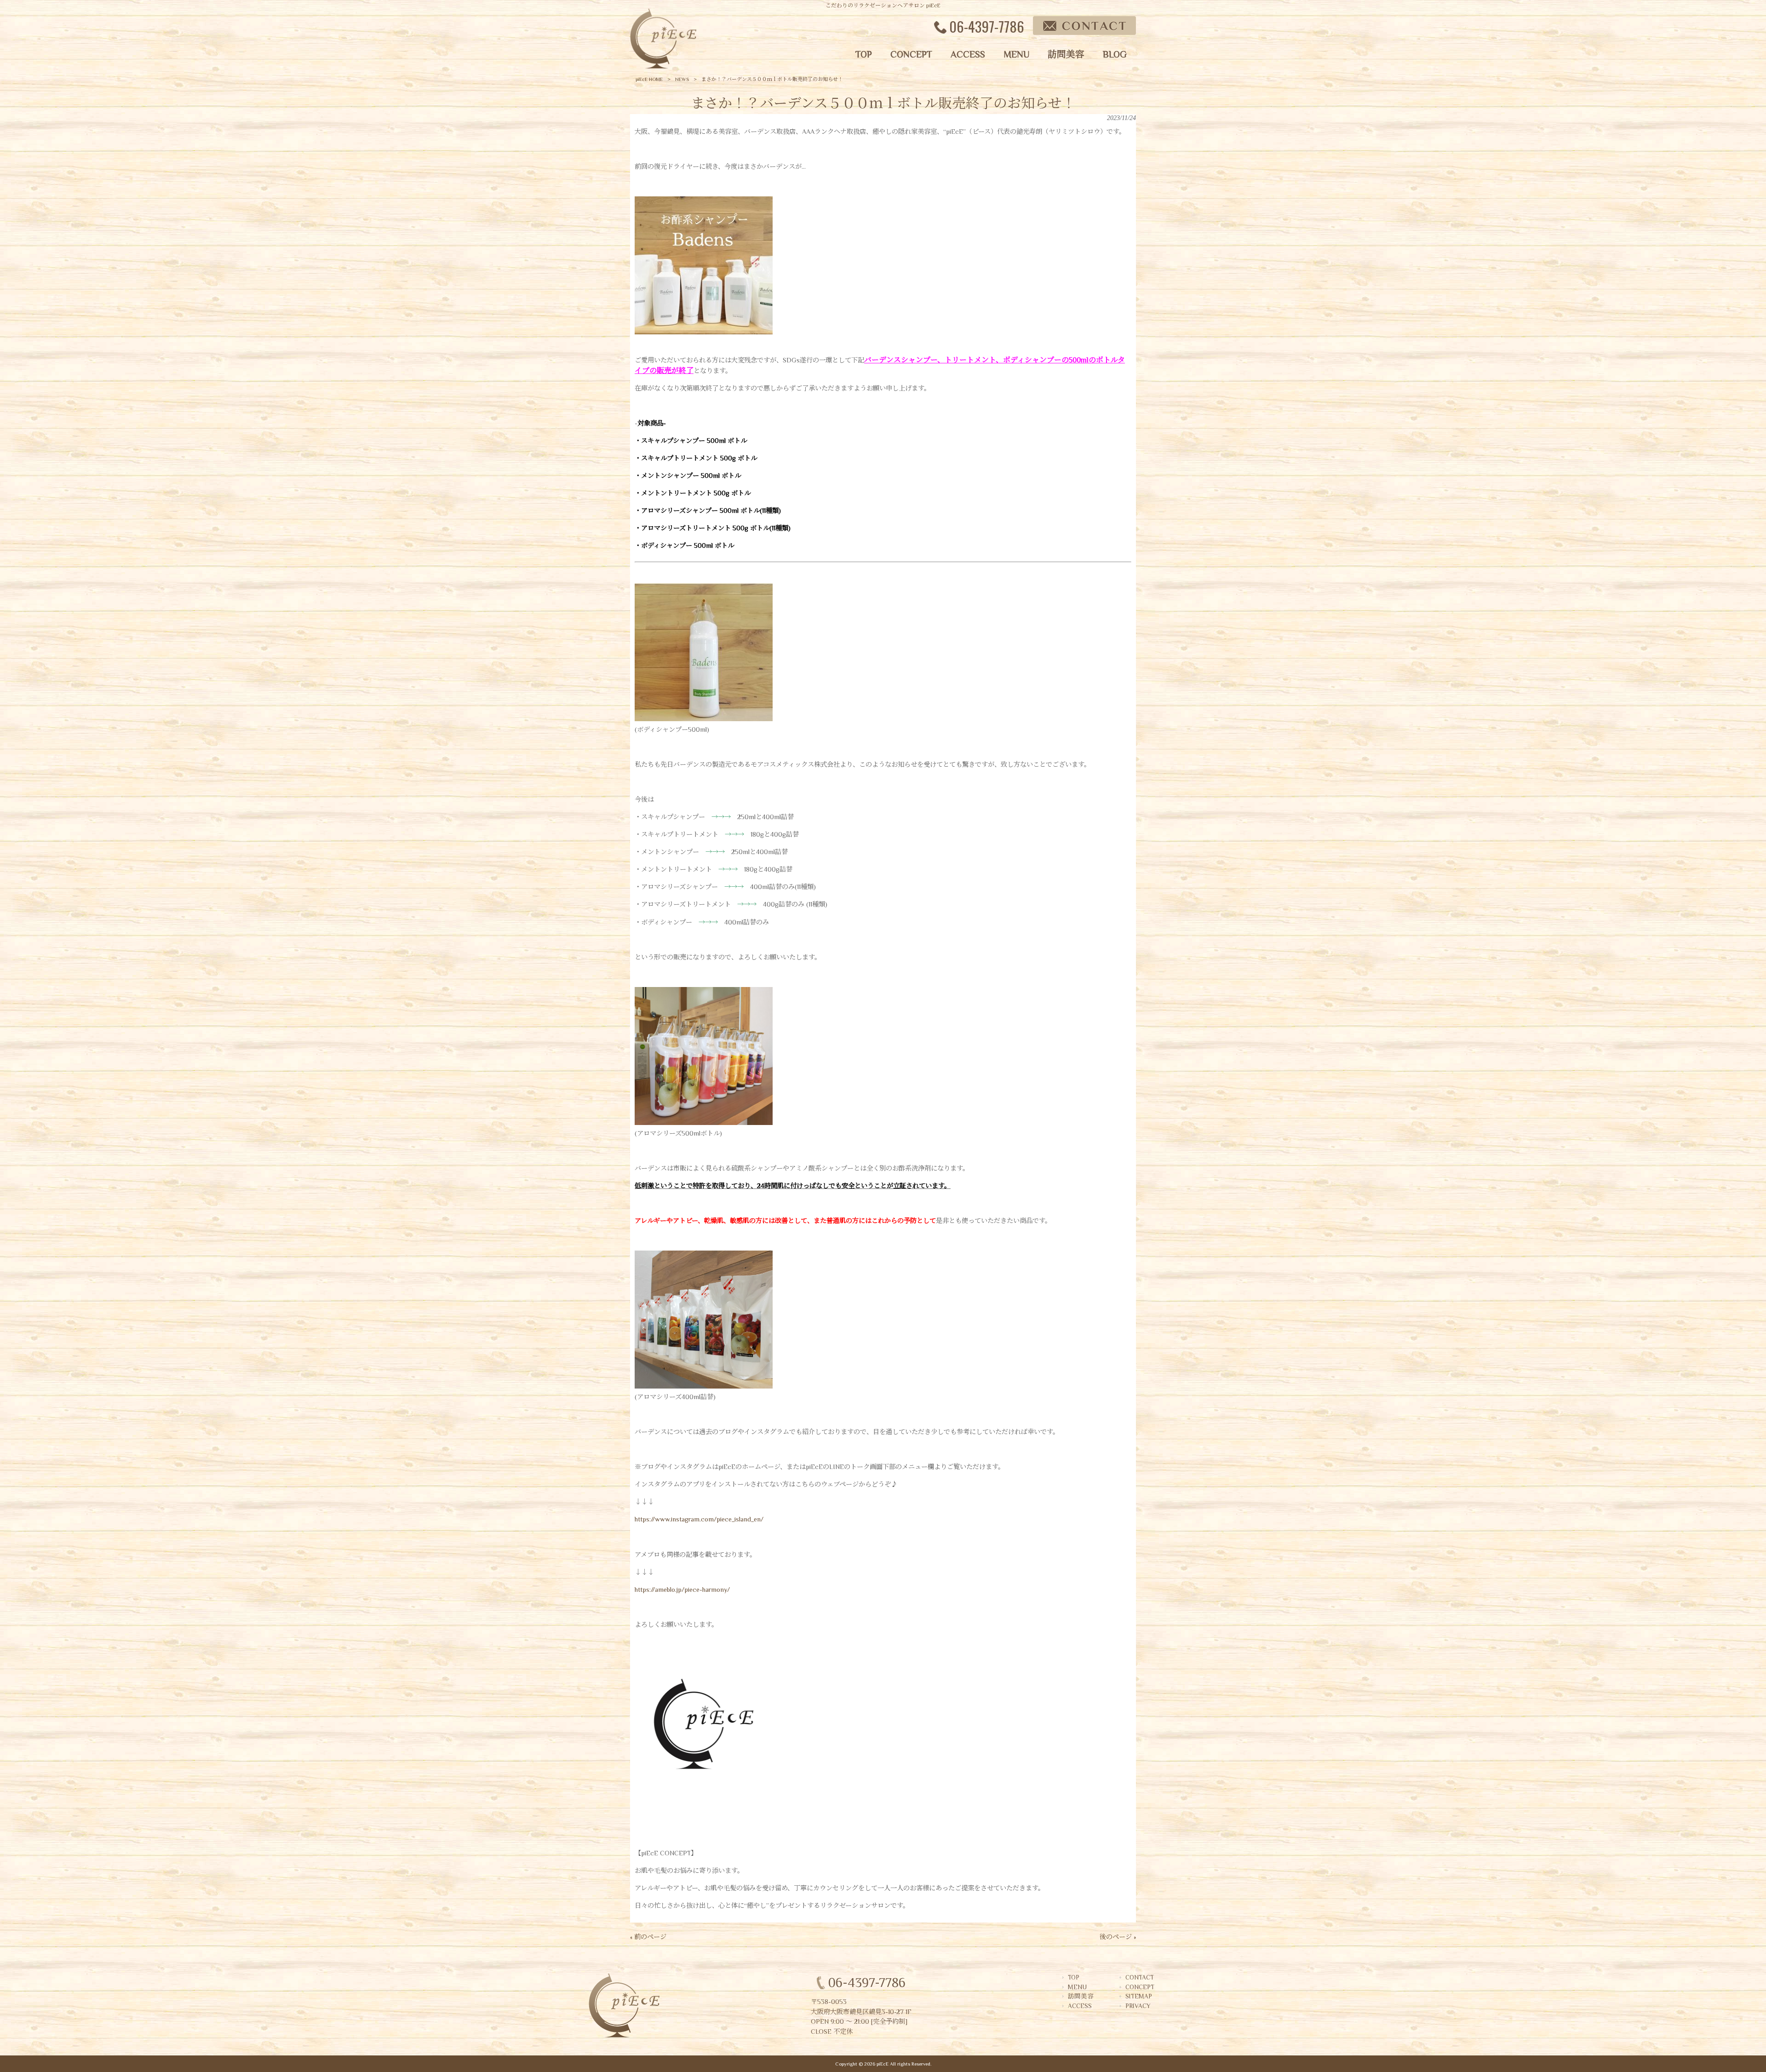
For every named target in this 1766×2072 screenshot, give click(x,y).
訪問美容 (1081, 1996)
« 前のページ (648, 1937)
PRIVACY (1138, 2006)
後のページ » (1118, 1937)
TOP (1074, 1977)
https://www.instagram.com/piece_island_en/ (699, 1519)
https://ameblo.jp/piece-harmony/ (682, 1590)
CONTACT (1140, 1977)
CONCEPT (1140, 1987)
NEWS (682, 79)
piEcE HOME (649, 79)
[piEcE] (663, 67)
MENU (1077, 1987)
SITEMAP (1139, 1996)
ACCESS (1080, 2006)
